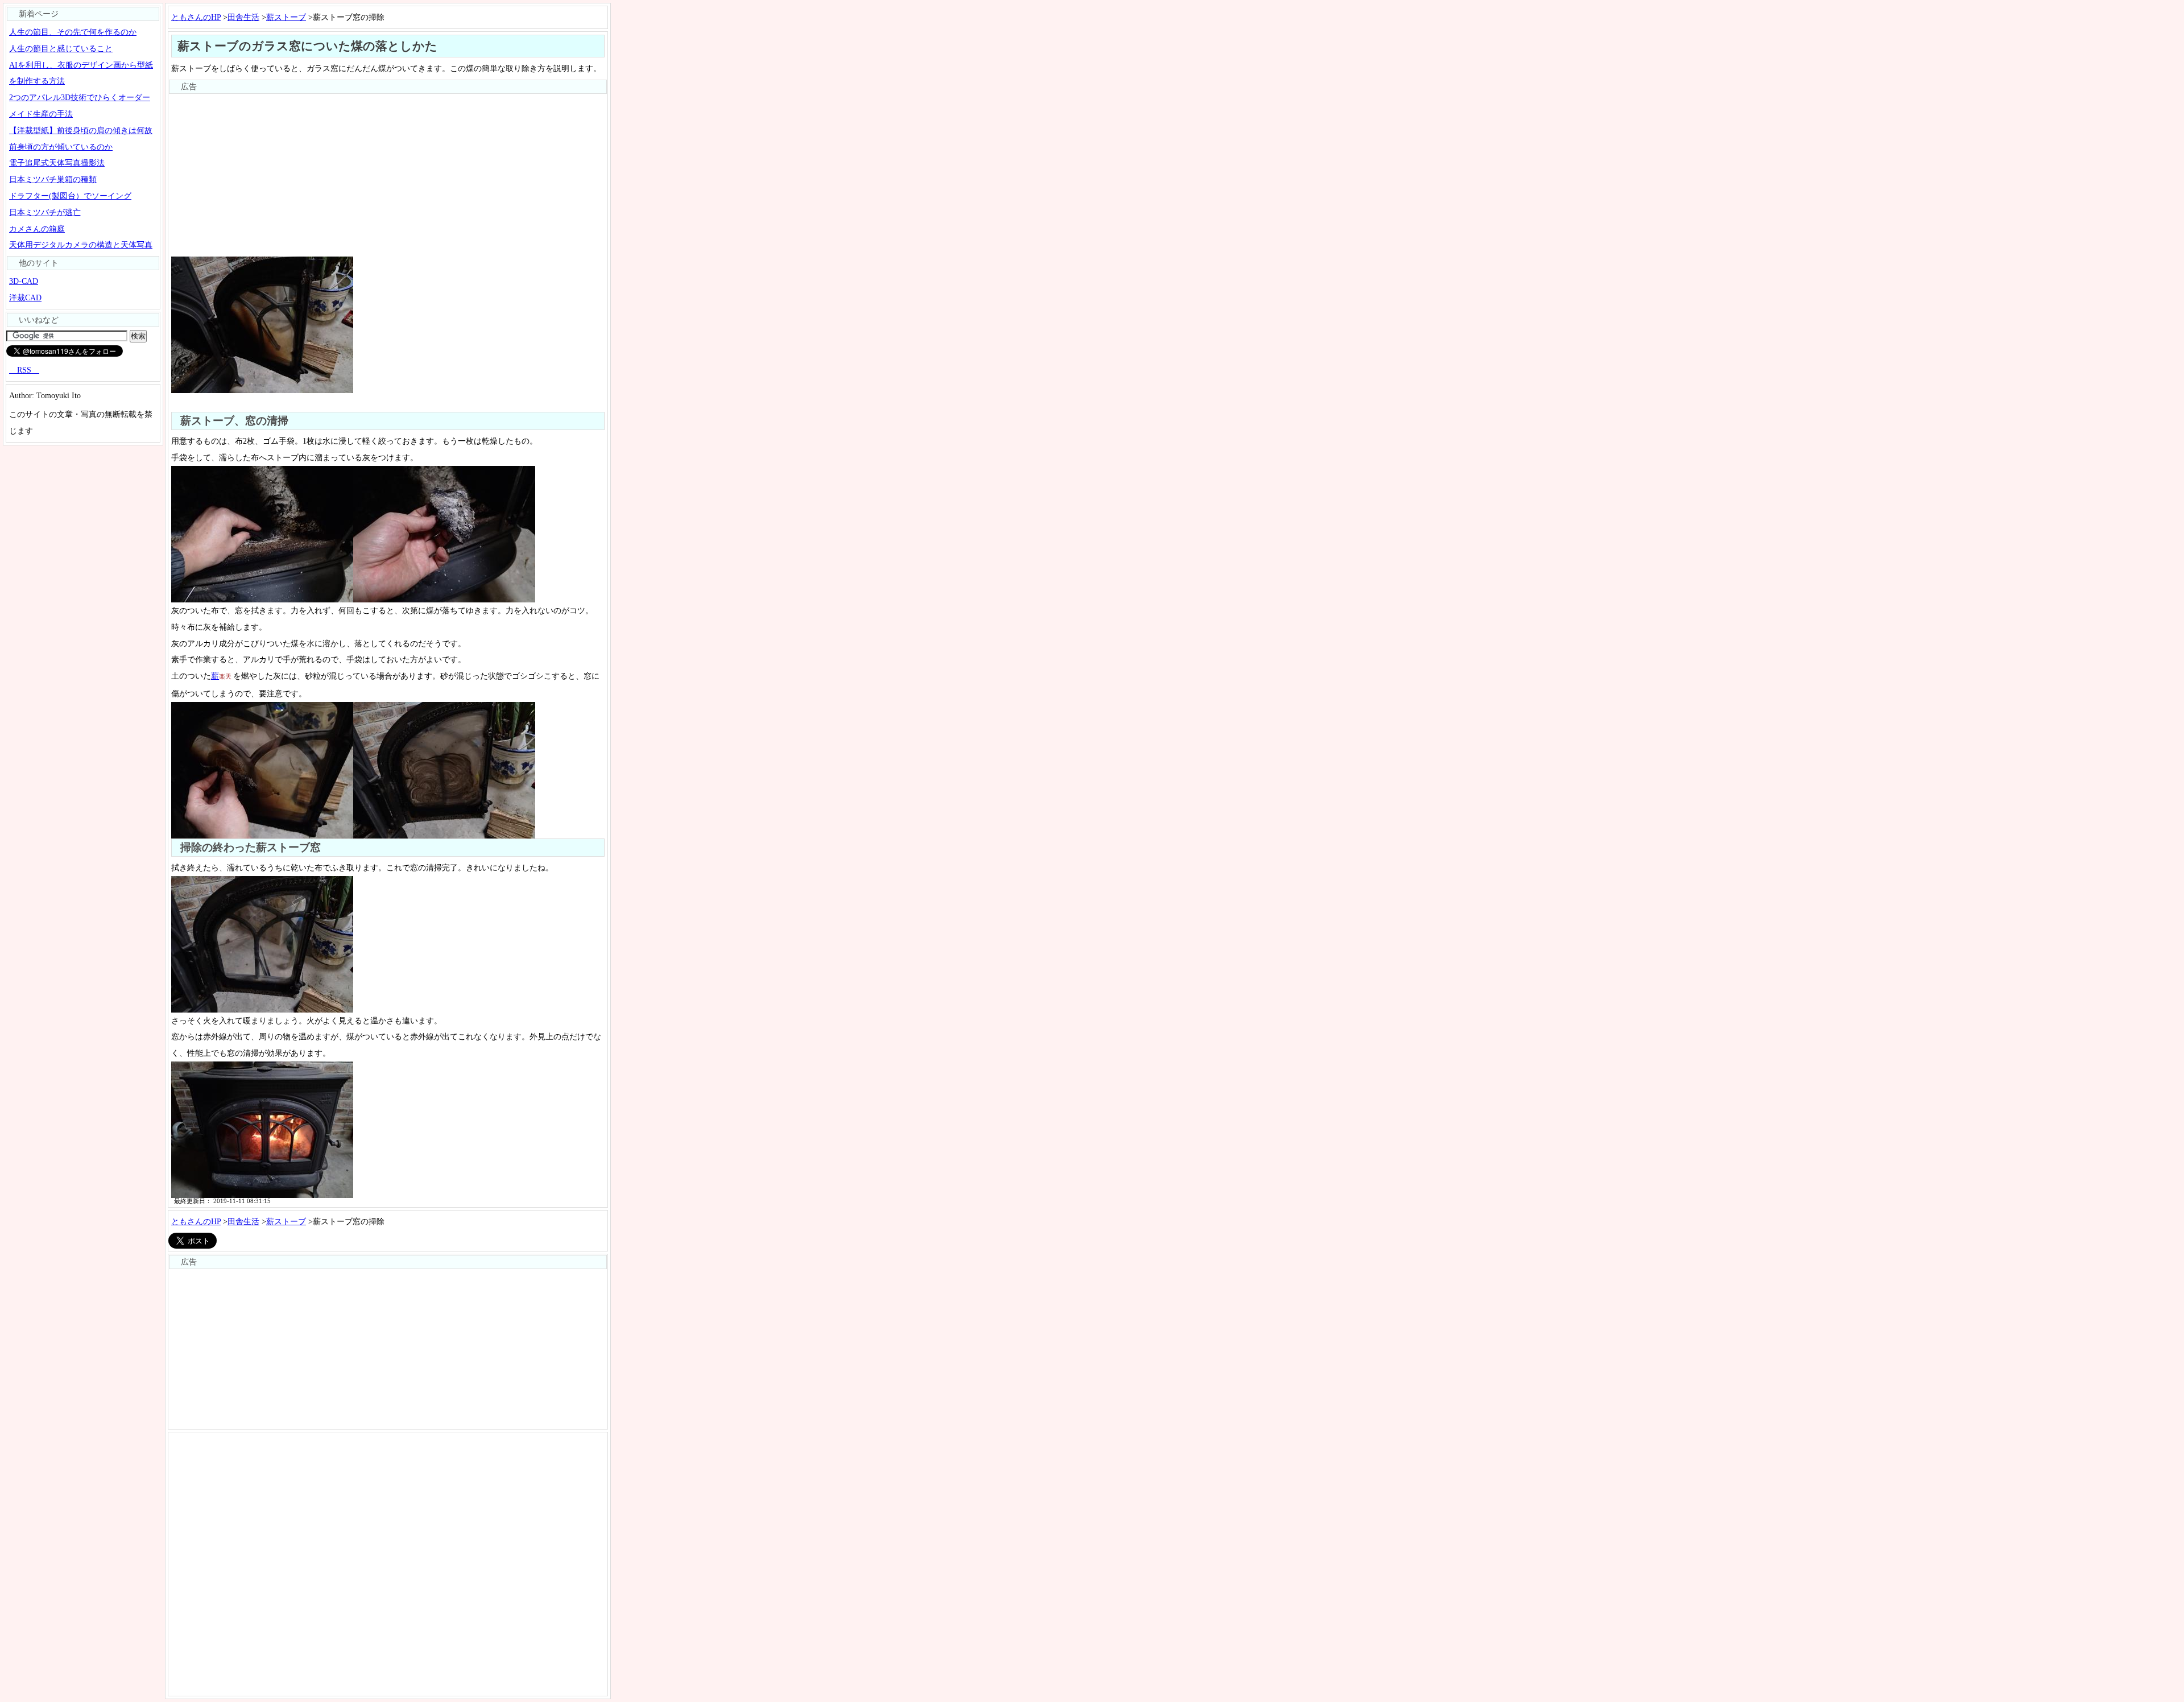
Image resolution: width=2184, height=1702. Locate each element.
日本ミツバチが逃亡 (45, 212)
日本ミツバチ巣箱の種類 (53, 179)
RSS (24, 370)
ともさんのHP (196, 17)
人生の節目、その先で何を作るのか (73, 32)
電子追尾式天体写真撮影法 (57, 163)
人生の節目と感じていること (61, 48)
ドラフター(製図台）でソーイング (70, 196)
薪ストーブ (286, 17)
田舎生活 (243, 17)
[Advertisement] (388, 174)
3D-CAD (24, 281)
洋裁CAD (25, 298)
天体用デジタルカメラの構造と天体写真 (81, 245)
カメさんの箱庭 (37, 229)
